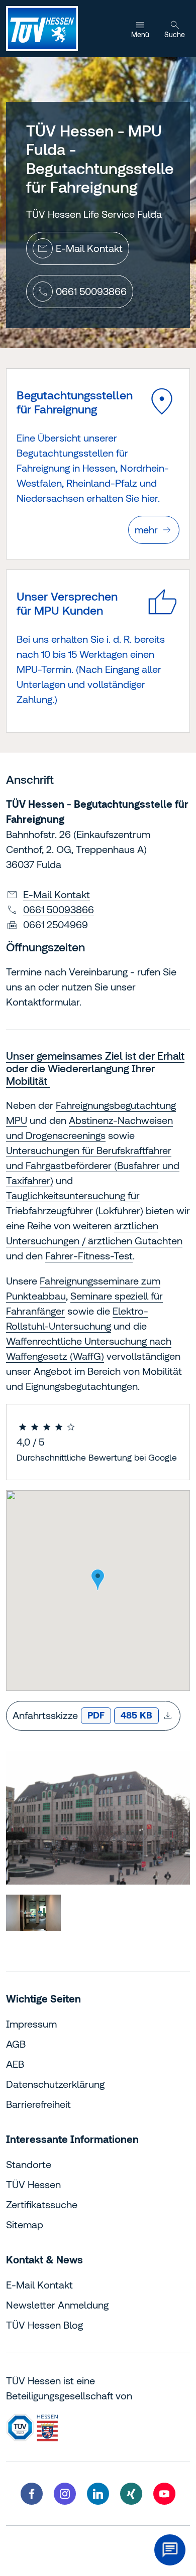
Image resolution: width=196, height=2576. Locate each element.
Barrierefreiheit (38, 2104)
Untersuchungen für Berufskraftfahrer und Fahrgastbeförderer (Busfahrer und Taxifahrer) (93, 1165)
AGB (16, 2044)
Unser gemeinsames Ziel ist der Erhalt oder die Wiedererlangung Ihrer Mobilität (95, 1068)
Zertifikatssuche (42, 2204)
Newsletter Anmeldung (57, 2305)
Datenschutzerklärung (55, 2084)
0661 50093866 (59, 909)
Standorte (29, 2164)
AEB (15, 2064)
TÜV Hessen (33, 2184)
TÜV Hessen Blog (44, 2325)
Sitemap (25, 2225)
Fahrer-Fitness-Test (89, 1256)
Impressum (31, 2024)
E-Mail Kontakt (57, 894)
